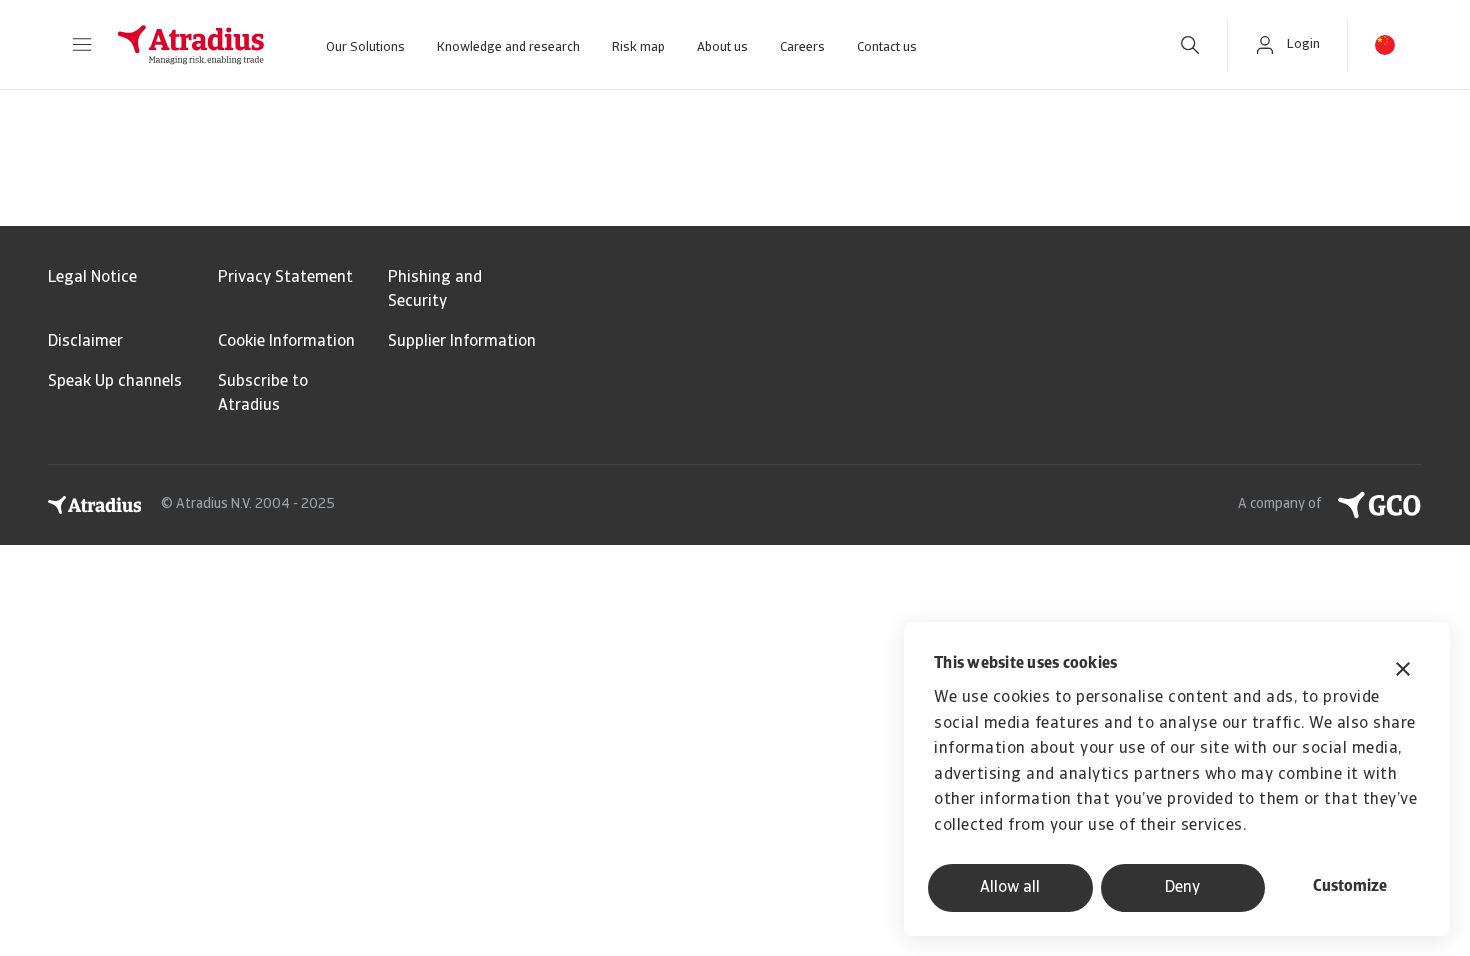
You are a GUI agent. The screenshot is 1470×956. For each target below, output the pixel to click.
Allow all (1010, 888)
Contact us (887, 47)
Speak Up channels (115, 382)
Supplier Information (462, 342)
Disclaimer (85, 342)
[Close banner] (1403, 671)
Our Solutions (365, 47)
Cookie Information (286, 342)
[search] (1190, 45)
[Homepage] (191, 45)
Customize (1350, 887)
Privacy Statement (285, 278)
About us (722, 47)
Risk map (638, 47)
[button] (82, 45)
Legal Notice (92, 278)
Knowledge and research (508, 47)
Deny (1182, 888)
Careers (802, 47)
